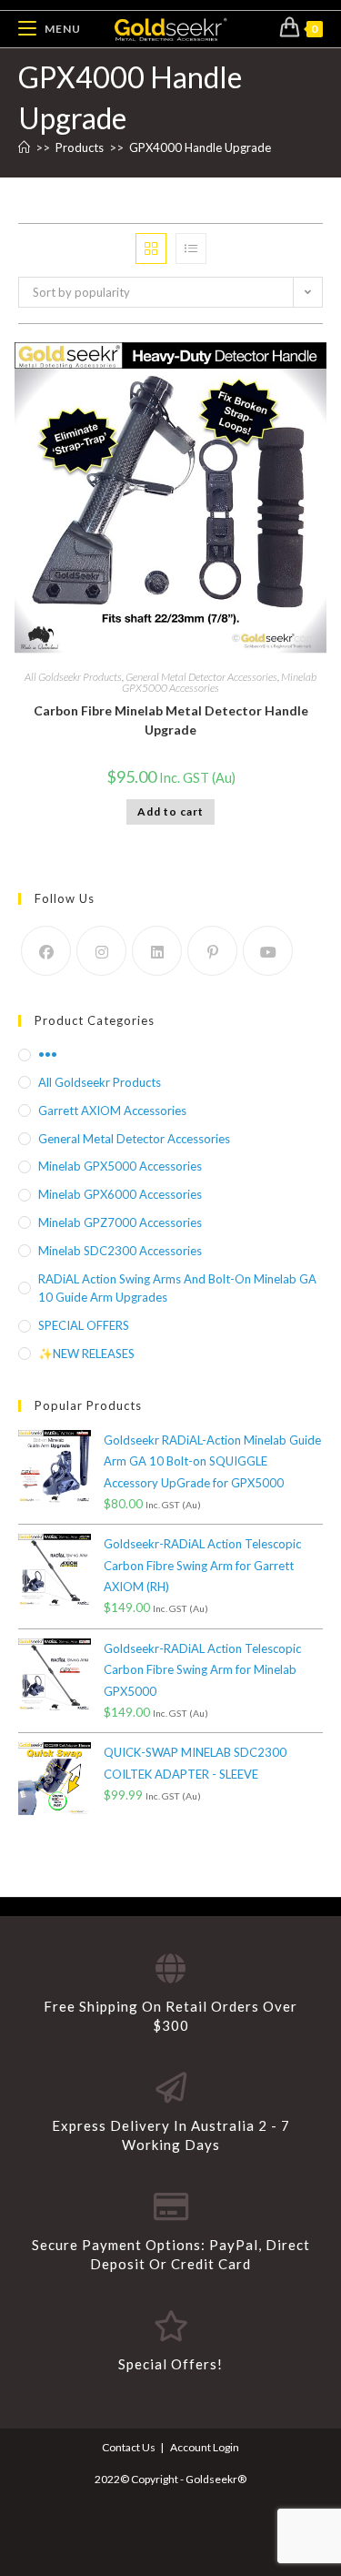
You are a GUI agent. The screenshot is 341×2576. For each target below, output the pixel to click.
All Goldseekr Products (73, 677)
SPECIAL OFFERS (84, 1325)
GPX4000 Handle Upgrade (200, 147)
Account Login (205, 2447)
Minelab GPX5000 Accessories (120, 1166)
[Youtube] (268, 951)
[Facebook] (46, 951)
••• (48, 1054)
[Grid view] (151, 248)
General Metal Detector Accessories (201, 677)
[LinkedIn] (157, 951)
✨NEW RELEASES (86, 1354)
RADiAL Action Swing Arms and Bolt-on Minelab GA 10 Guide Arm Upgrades (177, 1288)
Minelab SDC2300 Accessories (120, 1251)
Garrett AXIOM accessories (112, 1111)
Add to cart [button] (170, 811)
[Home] (24, 147)
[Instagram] (101, 951)
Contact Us (129, 2447)
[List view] (191, 248)
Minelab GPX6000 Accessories (120, 1194)
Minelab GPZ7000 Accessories (120, 1222)
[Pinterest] (212, 951)
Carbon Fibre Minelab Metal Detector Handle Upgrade (171, 720)
